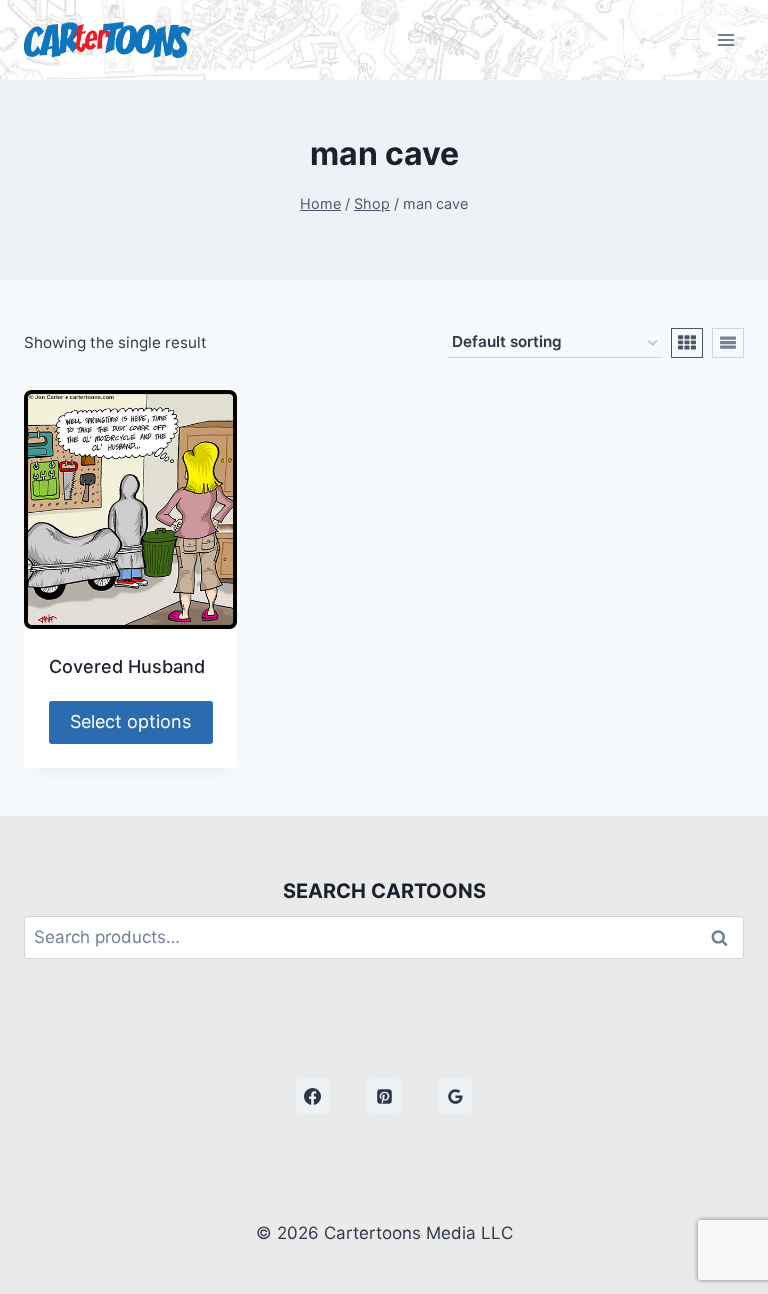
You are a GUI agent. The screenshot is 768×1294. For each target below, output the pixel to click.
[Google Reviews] (455, 1096)
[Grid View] (687, 343)
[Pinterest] (384, 1096)
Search (725, 937)
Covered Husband (127, 666)
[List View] (728, 343)
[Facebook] (313, 1096)
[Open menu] (725, 39)
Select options (130, 721)
